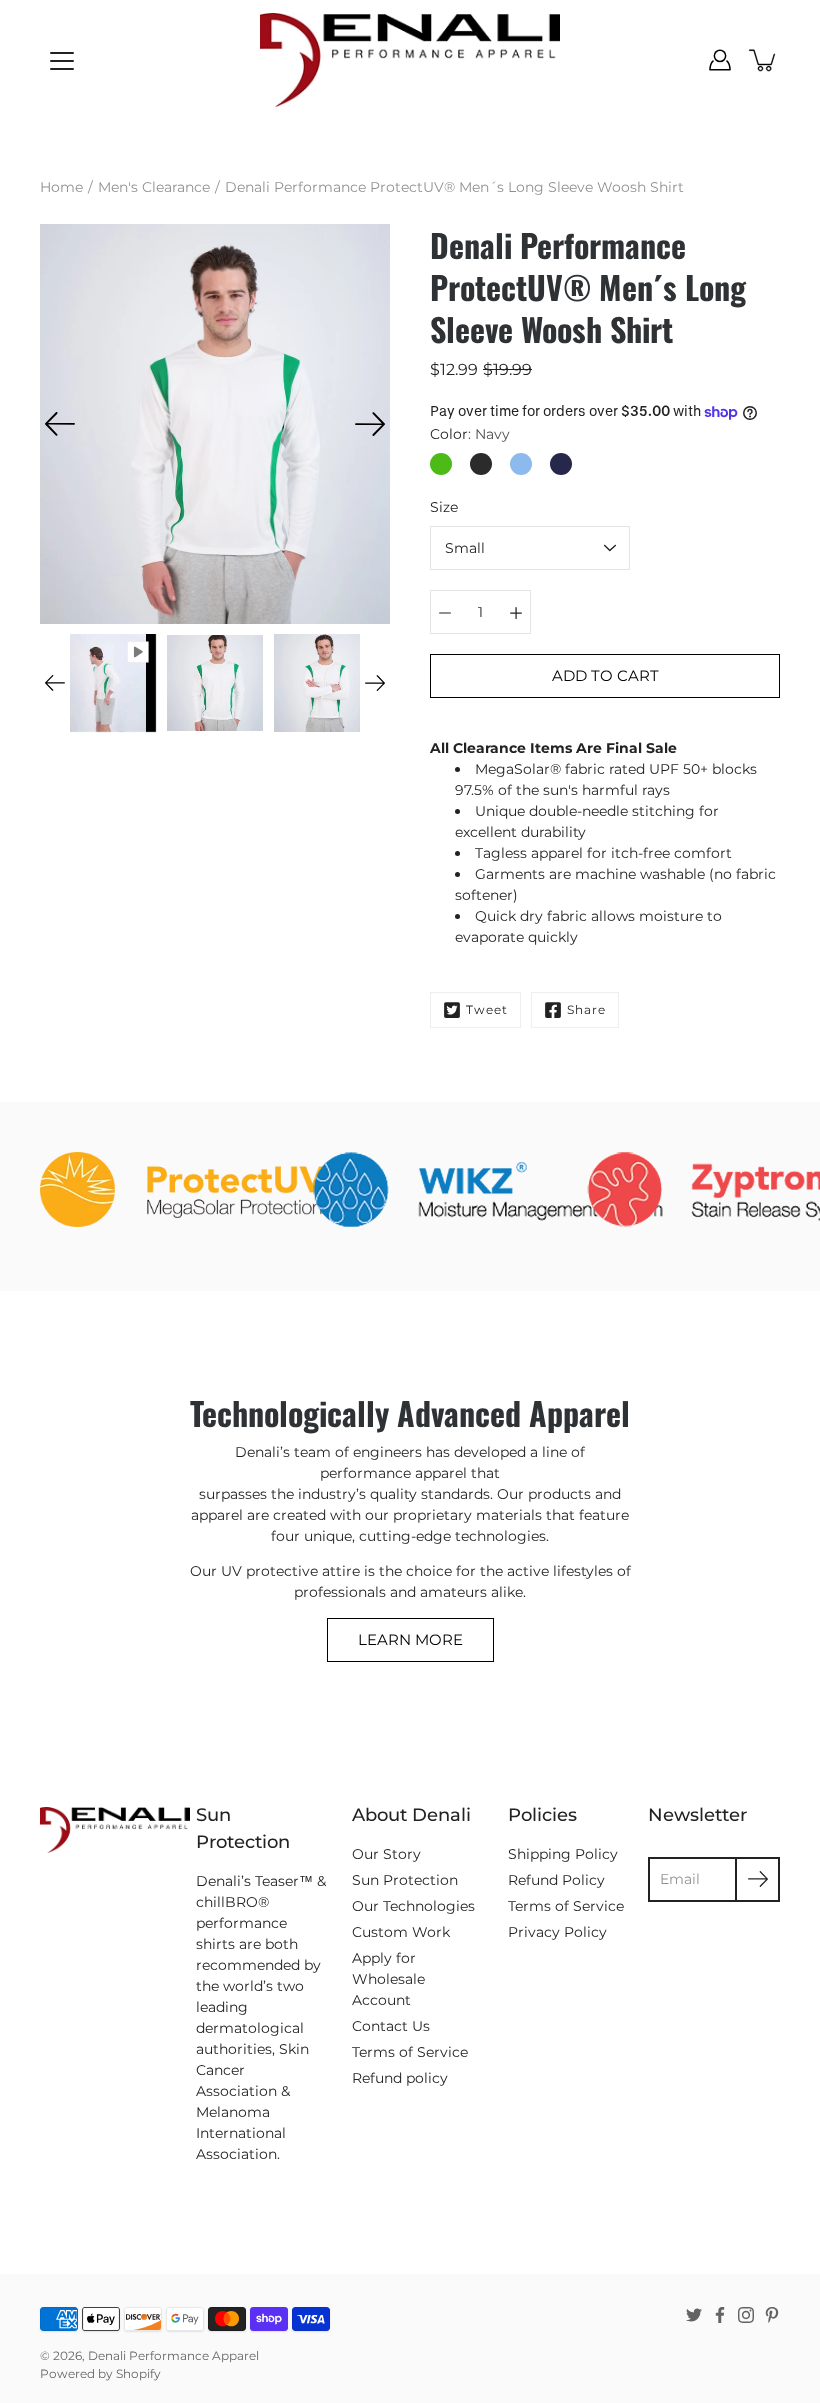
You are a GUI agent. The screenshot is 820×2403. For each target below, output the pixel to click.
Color (470, 434)
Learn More (410, 1639)
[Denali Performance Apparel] (410, 60)
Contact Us (391, 2026)
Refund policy (400, 2078)
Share (586, 1009)
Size (444, 507)
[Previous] (60, 424)
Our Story (386, 1854)
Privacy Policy (557, 1932)
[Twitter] (694, 2315)
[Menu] (62, 61)
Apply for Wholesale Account (388, 1979)
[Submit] (757, 1879)
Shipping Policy (563, 1854)
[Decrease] (445, 612)
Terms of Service (410, 2052)
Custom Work (401, 1932)
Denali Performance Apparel (173, 2355)
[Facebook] (720, 2315)
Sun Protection (405, 1880)
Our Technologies (413, 1906)
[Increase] (516, 612)
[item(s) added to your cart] (764, 60)
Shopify (138, 2373)
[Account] (720, 60)
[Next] (370, 424)
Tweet (487, 1009)
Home (61, 187)
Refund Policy (556, 1880)
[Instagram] (746, 2315)
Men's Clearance (154, 187)
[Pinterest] (772, 2315)
